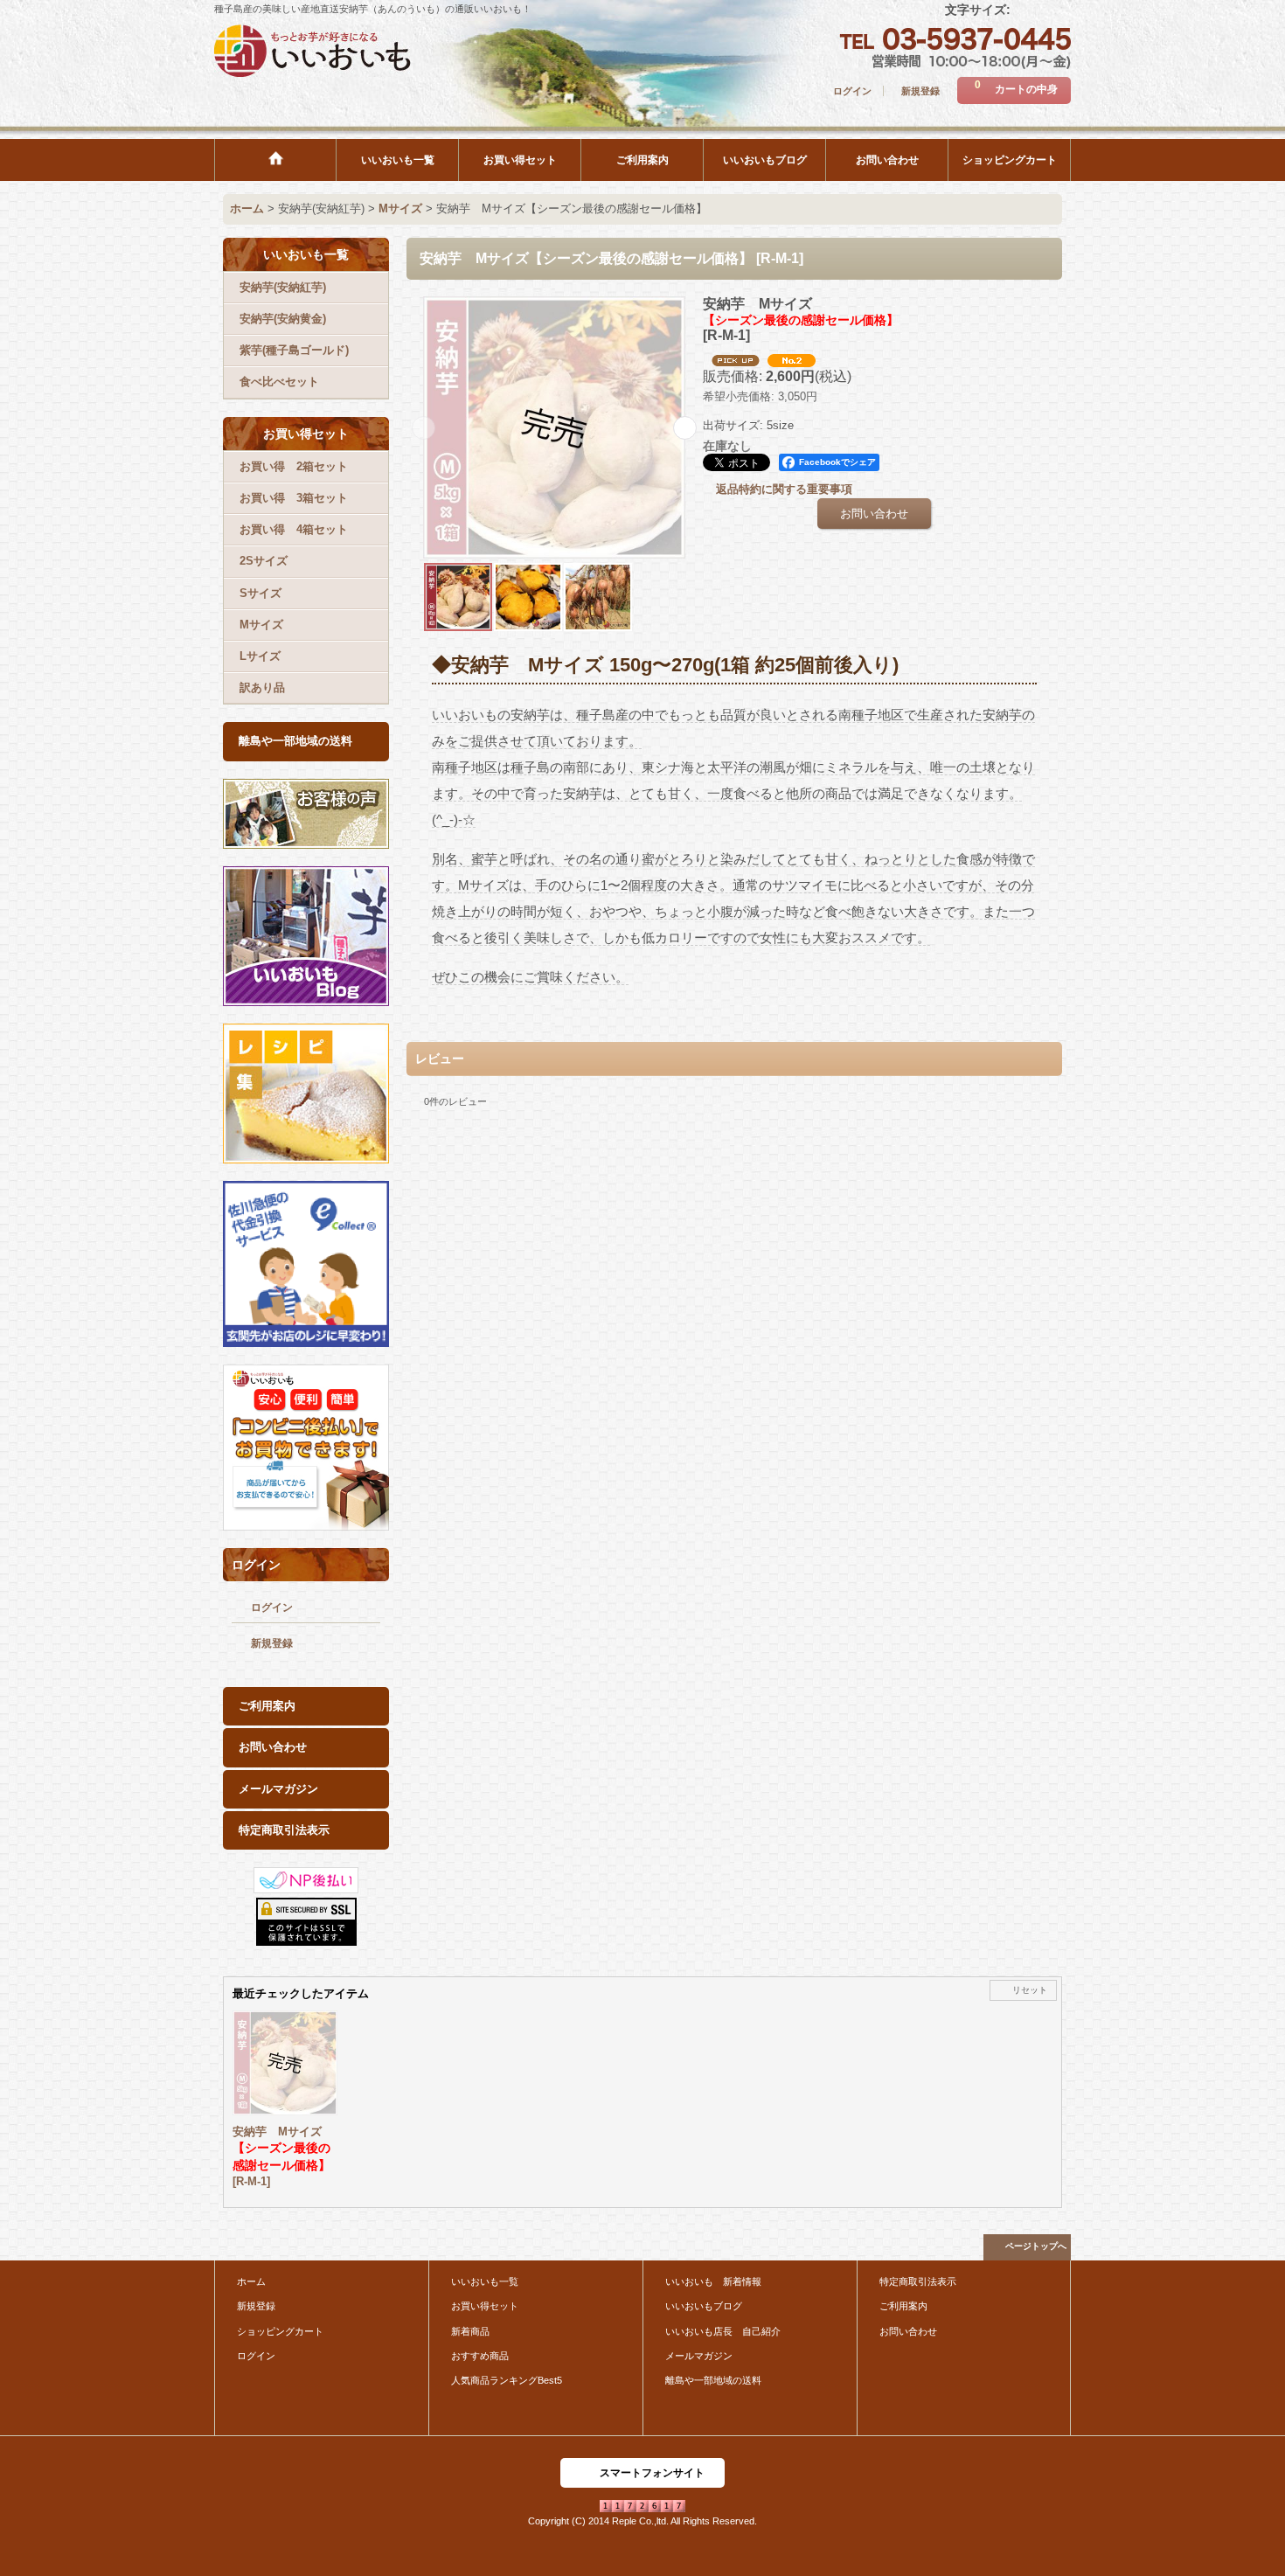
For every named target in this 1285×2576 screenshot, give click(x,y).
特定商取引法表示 (284, 1830)
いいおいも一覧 (485, 2281)
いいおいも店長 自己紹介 (723, 2331)
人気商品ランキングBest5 (507, 2380)
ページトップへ (1036, 2246)
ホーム (251, 2281)
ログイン (852, 91)
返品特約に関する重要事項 (784, 489)
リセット (1030, 1990)
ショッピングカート (280, 2331)
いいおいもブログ (704, 2306)
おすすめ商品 (480, 2356)
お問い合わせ (273, 1747)
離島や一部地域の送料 (295, 741)
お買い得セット (485, 2306)
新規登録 (920, 91)
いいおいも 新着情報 (713, 2281)
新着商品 (470, 2331)
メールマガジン (278, 1789)
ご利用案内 (267, 1706)
